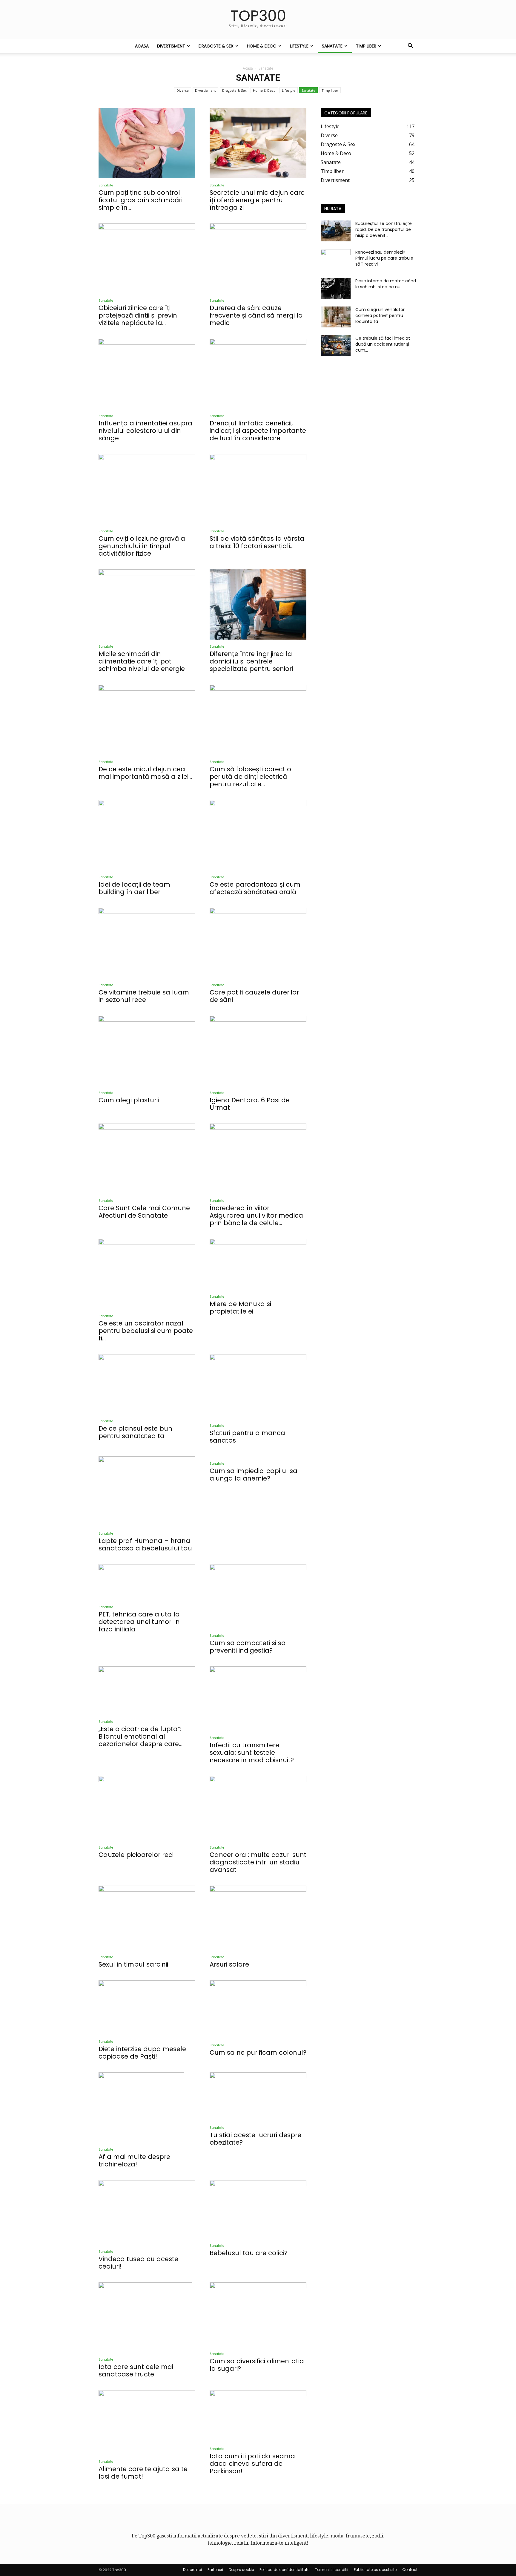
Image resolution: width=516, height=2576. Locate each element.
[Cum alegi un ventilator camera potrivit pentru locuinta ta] (336, 317)
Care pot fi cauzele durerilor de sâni (254, 996)
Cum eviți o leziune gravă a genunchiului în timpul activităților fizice (142, 546)
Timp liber (366, 46)
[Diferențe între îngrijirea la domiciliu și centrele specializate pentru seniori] (258, 604)
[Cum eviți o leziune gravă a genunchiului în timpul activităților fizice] (147, 489)
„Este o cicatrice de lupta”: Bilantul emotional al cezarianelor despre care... (140, 1736)
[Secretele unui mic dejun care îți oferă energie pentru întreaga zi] (258, 143)
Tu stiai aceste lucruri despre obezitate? (255, 2139)
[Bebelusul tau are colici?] (258, 2209)
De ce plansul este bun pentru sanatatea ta (135, 1432)
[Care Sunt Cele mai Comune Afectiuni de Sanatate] (147, 1159)
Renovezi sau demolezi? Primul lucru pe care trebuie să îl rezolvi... (384, 258)
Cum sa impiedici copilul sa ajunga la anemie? (254, 1475)
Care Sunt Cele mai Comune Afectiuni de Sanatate (144, 1212)
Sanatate (332, 46)
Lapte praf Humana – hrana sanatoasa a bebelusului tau (145, 1544)
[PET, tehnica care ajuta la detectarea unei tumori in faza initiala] (147, 1582)
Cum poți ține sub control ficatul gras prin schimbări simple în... (140, 200)
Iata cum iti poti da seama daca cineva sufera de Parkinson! (252, 2464)
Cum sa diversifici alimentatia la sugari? (257, 2365)
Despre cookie (241, 2570)
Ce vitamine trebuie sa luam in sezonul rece (144, 996)
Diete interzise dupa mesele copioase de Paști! (142, 2053)
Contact (410, 2570)
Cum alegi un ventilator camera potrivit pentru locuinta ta (380, 315)
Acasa (142, 46)
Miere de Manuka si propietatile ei (240, 1308)
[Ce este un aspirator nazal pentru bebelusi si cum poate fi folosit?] (147, 1274)
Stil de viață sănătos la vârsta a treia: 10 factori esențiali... (257, 542)
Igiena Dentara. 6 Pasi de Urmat (250, 1104)
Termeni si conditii (332, 2570)
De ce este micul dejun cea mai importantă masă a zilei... (145, 773)
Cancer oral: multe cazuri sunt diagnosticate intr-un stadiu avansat (258, 1862)
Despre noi (192, 2570)
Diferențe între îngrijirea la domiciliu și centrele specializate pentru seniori (251, 661)
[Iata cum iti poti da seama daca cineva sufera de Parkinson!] (258, 2416)
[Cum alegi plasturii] (147, 1051)
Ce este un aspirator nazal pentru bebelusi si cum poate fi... (146, 1331)
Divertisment (171, 46)
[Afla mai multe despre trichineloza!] (147, 2107)
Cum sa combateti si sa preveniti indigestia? (248, 1647)
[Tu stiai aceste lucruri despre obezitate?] (258, 2097)
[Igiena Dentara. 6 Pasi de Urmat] (258, 1051)
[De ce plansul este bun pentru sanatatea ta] (147, 1384)
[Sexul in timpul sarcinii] (147, 1918)
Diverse (183, 90)
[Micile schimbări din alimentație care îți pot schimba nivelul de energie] (147, 604)
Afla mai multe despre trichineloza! (134, 2160)
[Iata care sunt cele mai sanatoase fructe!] (147, 2317)
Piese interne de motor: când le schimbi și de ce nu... (386, 284)
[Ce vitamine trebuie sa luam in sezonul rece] (147, 943)
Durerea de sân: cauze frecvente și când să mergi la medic (256, 315)
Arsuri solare (229, 1964)
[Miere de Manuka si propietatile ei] (258, 1264)
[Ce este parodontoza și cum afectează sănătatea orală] (258, 835)
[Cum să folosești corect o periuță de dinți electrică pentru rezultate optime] (258, 720)
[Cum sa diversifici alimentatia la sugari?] (258, 2315)
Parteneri (215, 2570)
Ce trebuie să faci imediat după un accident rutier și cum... (383, 344)
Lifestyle (299, 46)
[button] (410, 46)
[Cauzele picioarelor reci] (147, 1808)
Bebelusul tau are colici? (249, 2253)
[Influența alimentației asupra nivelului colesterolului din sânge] (147, 374)
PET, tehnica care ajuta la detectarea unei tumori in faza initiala (139, 1622)
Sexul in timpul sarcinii (133, 1964)
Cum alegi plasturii (129, 1100)
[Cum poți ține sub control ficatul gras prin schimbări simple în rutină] (147, 143)
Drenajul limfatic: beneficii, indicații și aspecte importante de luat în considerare (258, 431)
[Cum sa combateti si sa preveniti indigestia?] (258, 1596)
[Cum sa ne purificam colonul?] (258, 2009)
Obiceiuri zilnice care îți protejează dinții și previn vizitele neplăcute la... (138, 315)
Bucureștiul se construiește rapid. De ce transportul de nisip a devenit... (384, 229)
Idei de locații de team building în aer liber (134, 888)
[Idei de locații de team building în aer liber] (147, 835)
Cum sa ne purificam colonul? (258, 2052)
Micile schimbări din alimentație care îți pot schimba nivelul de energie (142, 661)
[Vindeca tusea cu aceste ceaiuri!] (147, 2212)
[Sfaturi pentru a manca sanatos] (258, 1386)
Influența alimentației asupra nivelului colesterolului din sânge (145, 431)
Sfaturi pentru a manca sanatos (247, 1437)
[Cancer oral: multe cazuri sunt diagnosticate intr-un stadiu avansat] (258, 1808)
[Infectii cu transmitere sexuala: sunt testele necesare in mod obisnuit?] (258, 1699)
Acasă (248, 68)
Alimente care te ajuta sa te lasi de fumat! (143, 2473)
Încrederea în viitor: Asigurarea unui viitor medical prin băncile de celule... (257, 1215)
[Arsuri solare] (258, 1918)
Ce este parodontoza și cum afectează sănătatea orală (255, 888)
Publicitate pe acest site (375, 2570)
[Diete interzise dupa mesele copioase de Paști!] (147, 2008)
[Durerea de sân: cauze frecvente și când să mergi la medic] (258, 259)
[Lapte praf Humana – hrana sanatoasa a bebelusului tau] (147, 1491)
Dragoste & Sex (216, 46)
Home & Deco (262, 46)
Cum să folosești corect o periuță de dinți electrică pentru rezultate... (250, 777)
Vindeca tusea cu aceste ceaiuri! (138, 2263)
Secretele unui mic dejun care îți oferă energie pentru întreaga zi (257, 200)
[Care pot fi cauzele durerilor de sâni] (258, 943)
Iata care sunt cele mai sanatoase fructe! (136, 2370)
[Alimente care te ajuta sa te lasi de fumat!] (147, 2422)
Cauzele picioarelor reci (136, 1855)
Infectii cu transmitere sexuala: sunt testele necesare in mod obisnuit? (252, 1753)
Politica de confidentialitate (284, 2570)
